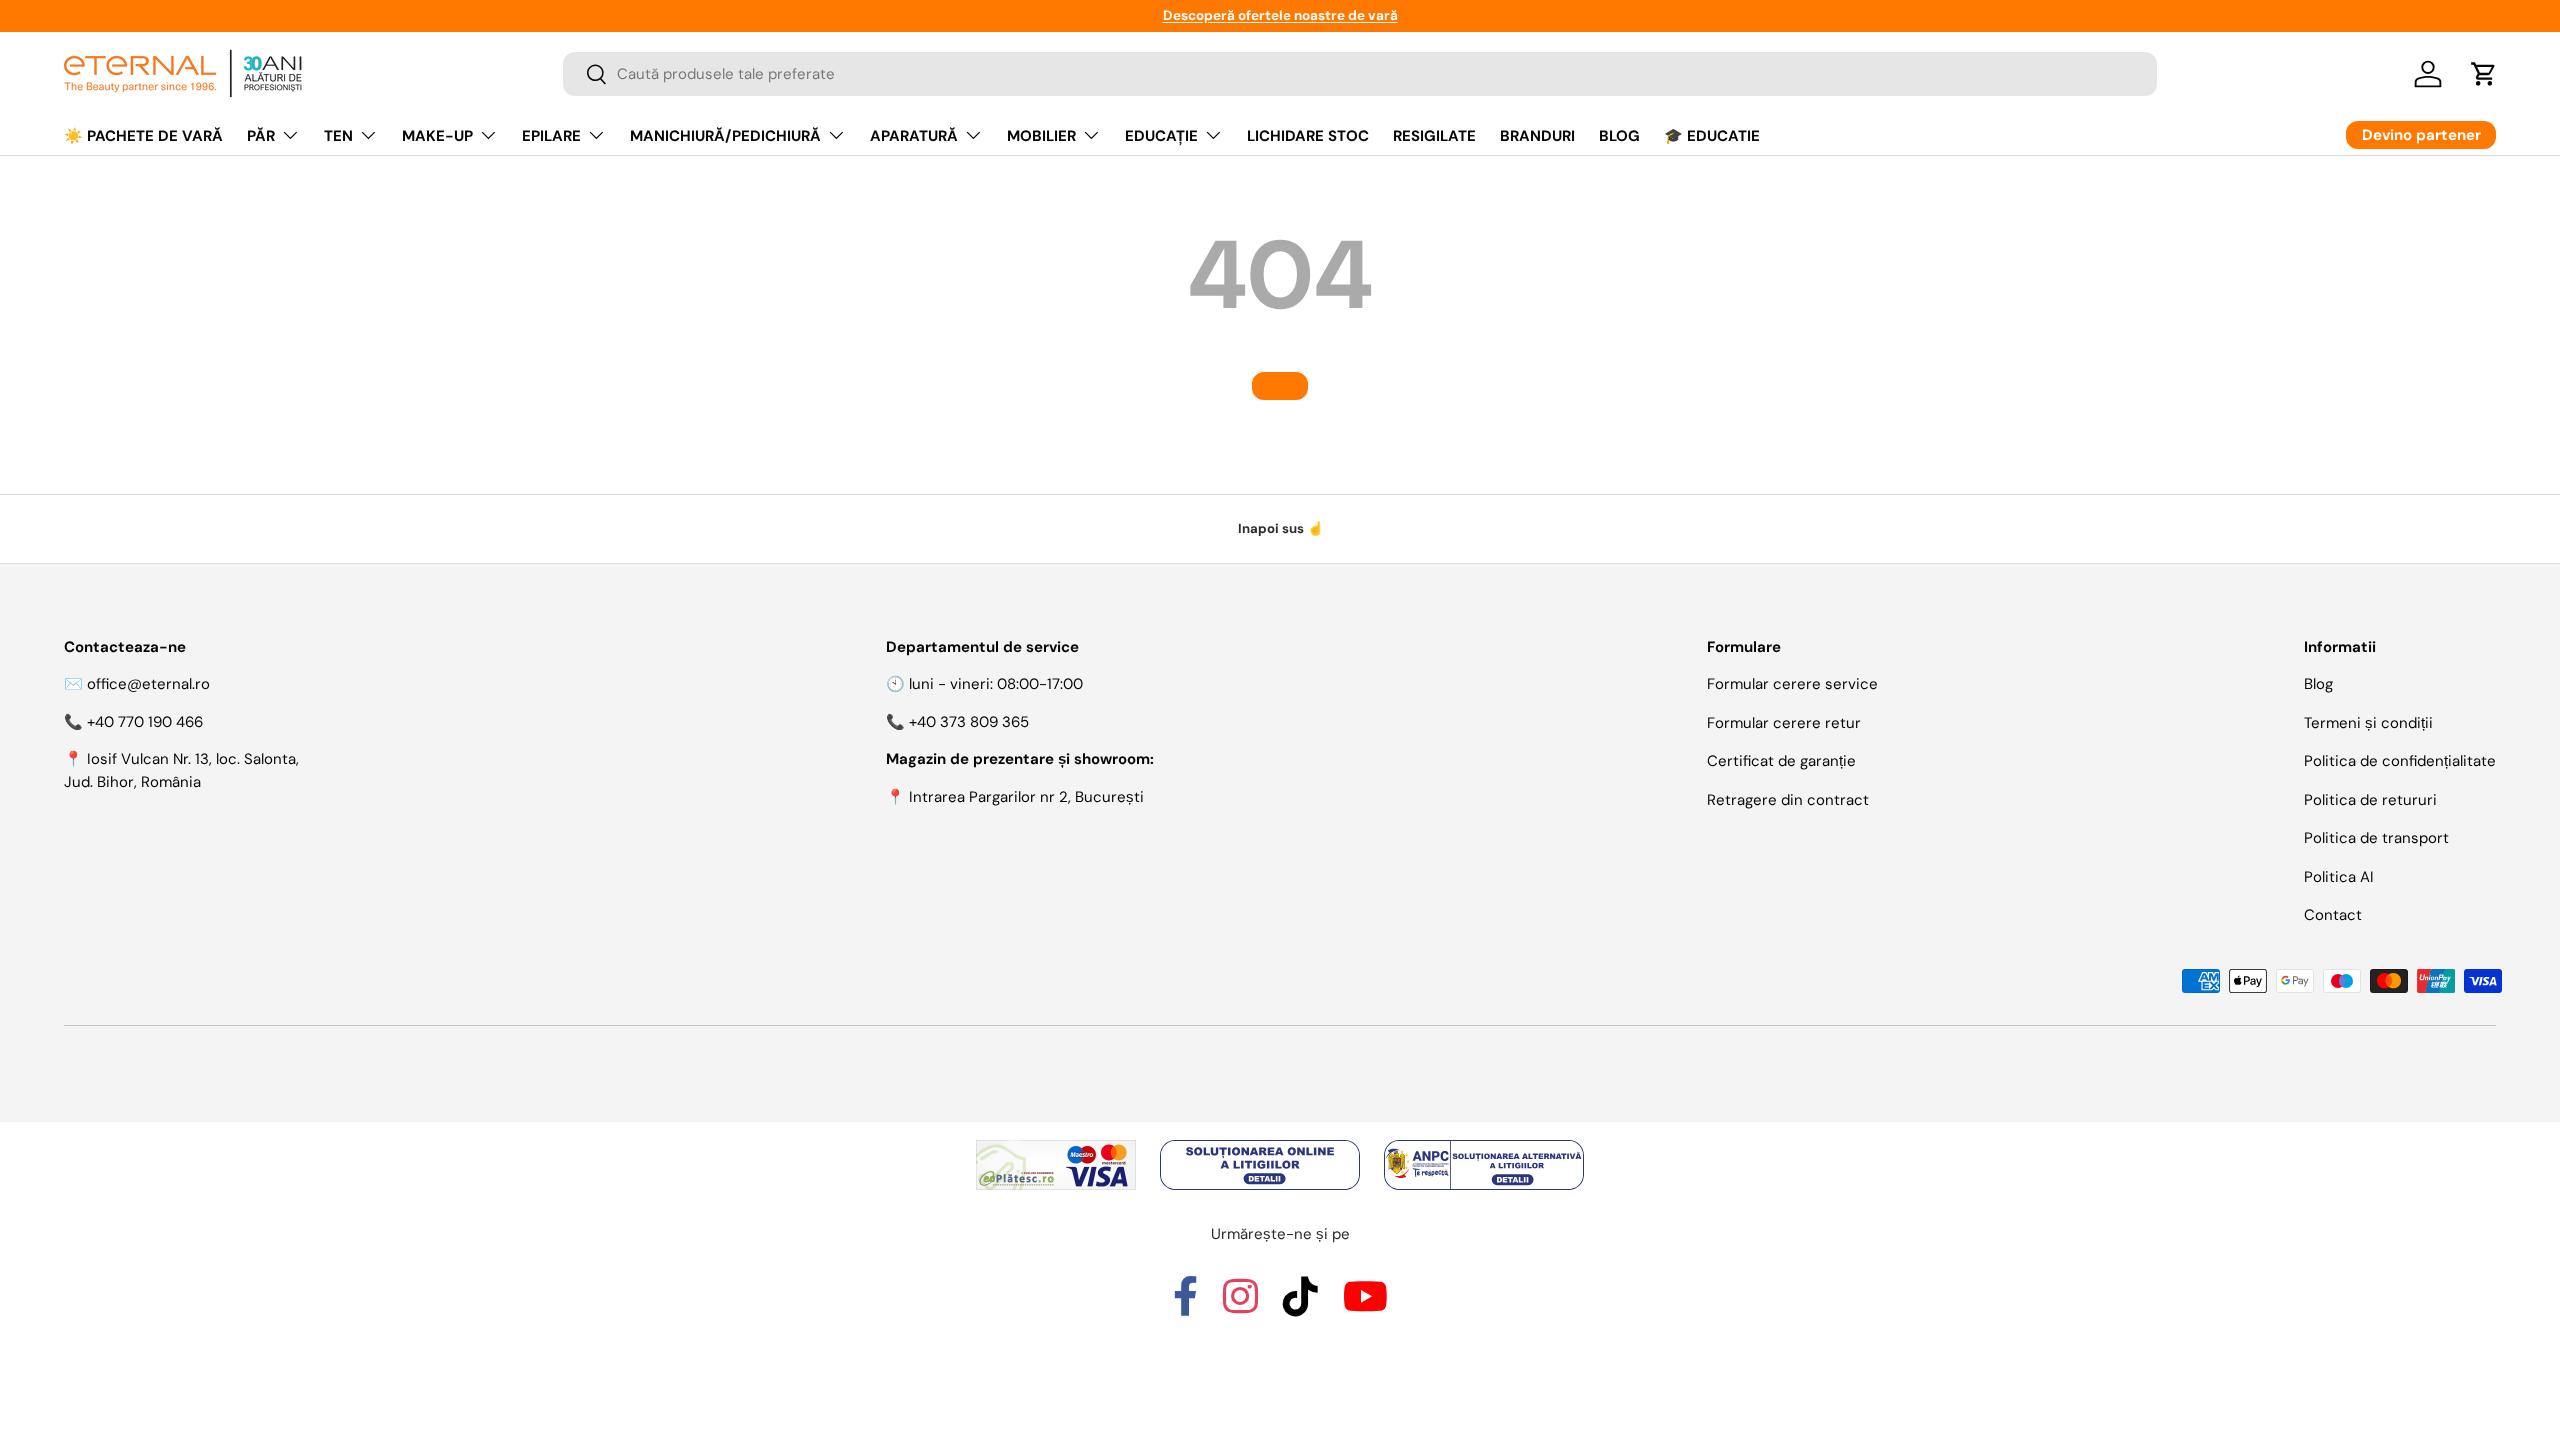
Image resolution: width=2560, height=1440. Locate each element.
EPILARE (551, 136)
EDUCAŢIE (1161, 136)
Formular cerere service (1792, 684)
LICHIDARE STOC (1308, 136)
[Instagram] (1240, 1305)
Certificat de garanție (1781, 761)
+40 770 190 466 (145, 722)
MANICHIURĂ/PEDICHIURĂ (725, 136)
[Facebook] (1185, 1305)
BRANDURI (1537, 136)
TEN (338, 136)
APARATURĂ (914, 136)
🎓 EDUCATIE (1712, 136)
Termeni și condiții (2368, 723)
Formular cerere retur (1784, 723)
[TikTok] (1300, 1305)
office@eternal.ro (148, 684)
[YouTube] (1365, 1305)
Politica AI (2339, 877)
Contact (2333, 915)
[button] (2484, 74)
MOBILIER (1041, 136)
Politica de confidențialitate (2400, 761)
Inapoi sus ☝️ (1280, 528)
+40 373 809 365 (969, 722)
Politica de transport (2376, 838)
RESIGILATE (1434, 136)
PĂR (261, 136)
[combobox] (1360, 74)
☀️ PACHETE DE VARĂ (143, 136)
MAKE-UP (437, 136)
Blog (2318, 684)
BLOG (1619, 136)
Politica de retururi (2370, 800)
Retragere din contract (1788, 800)
